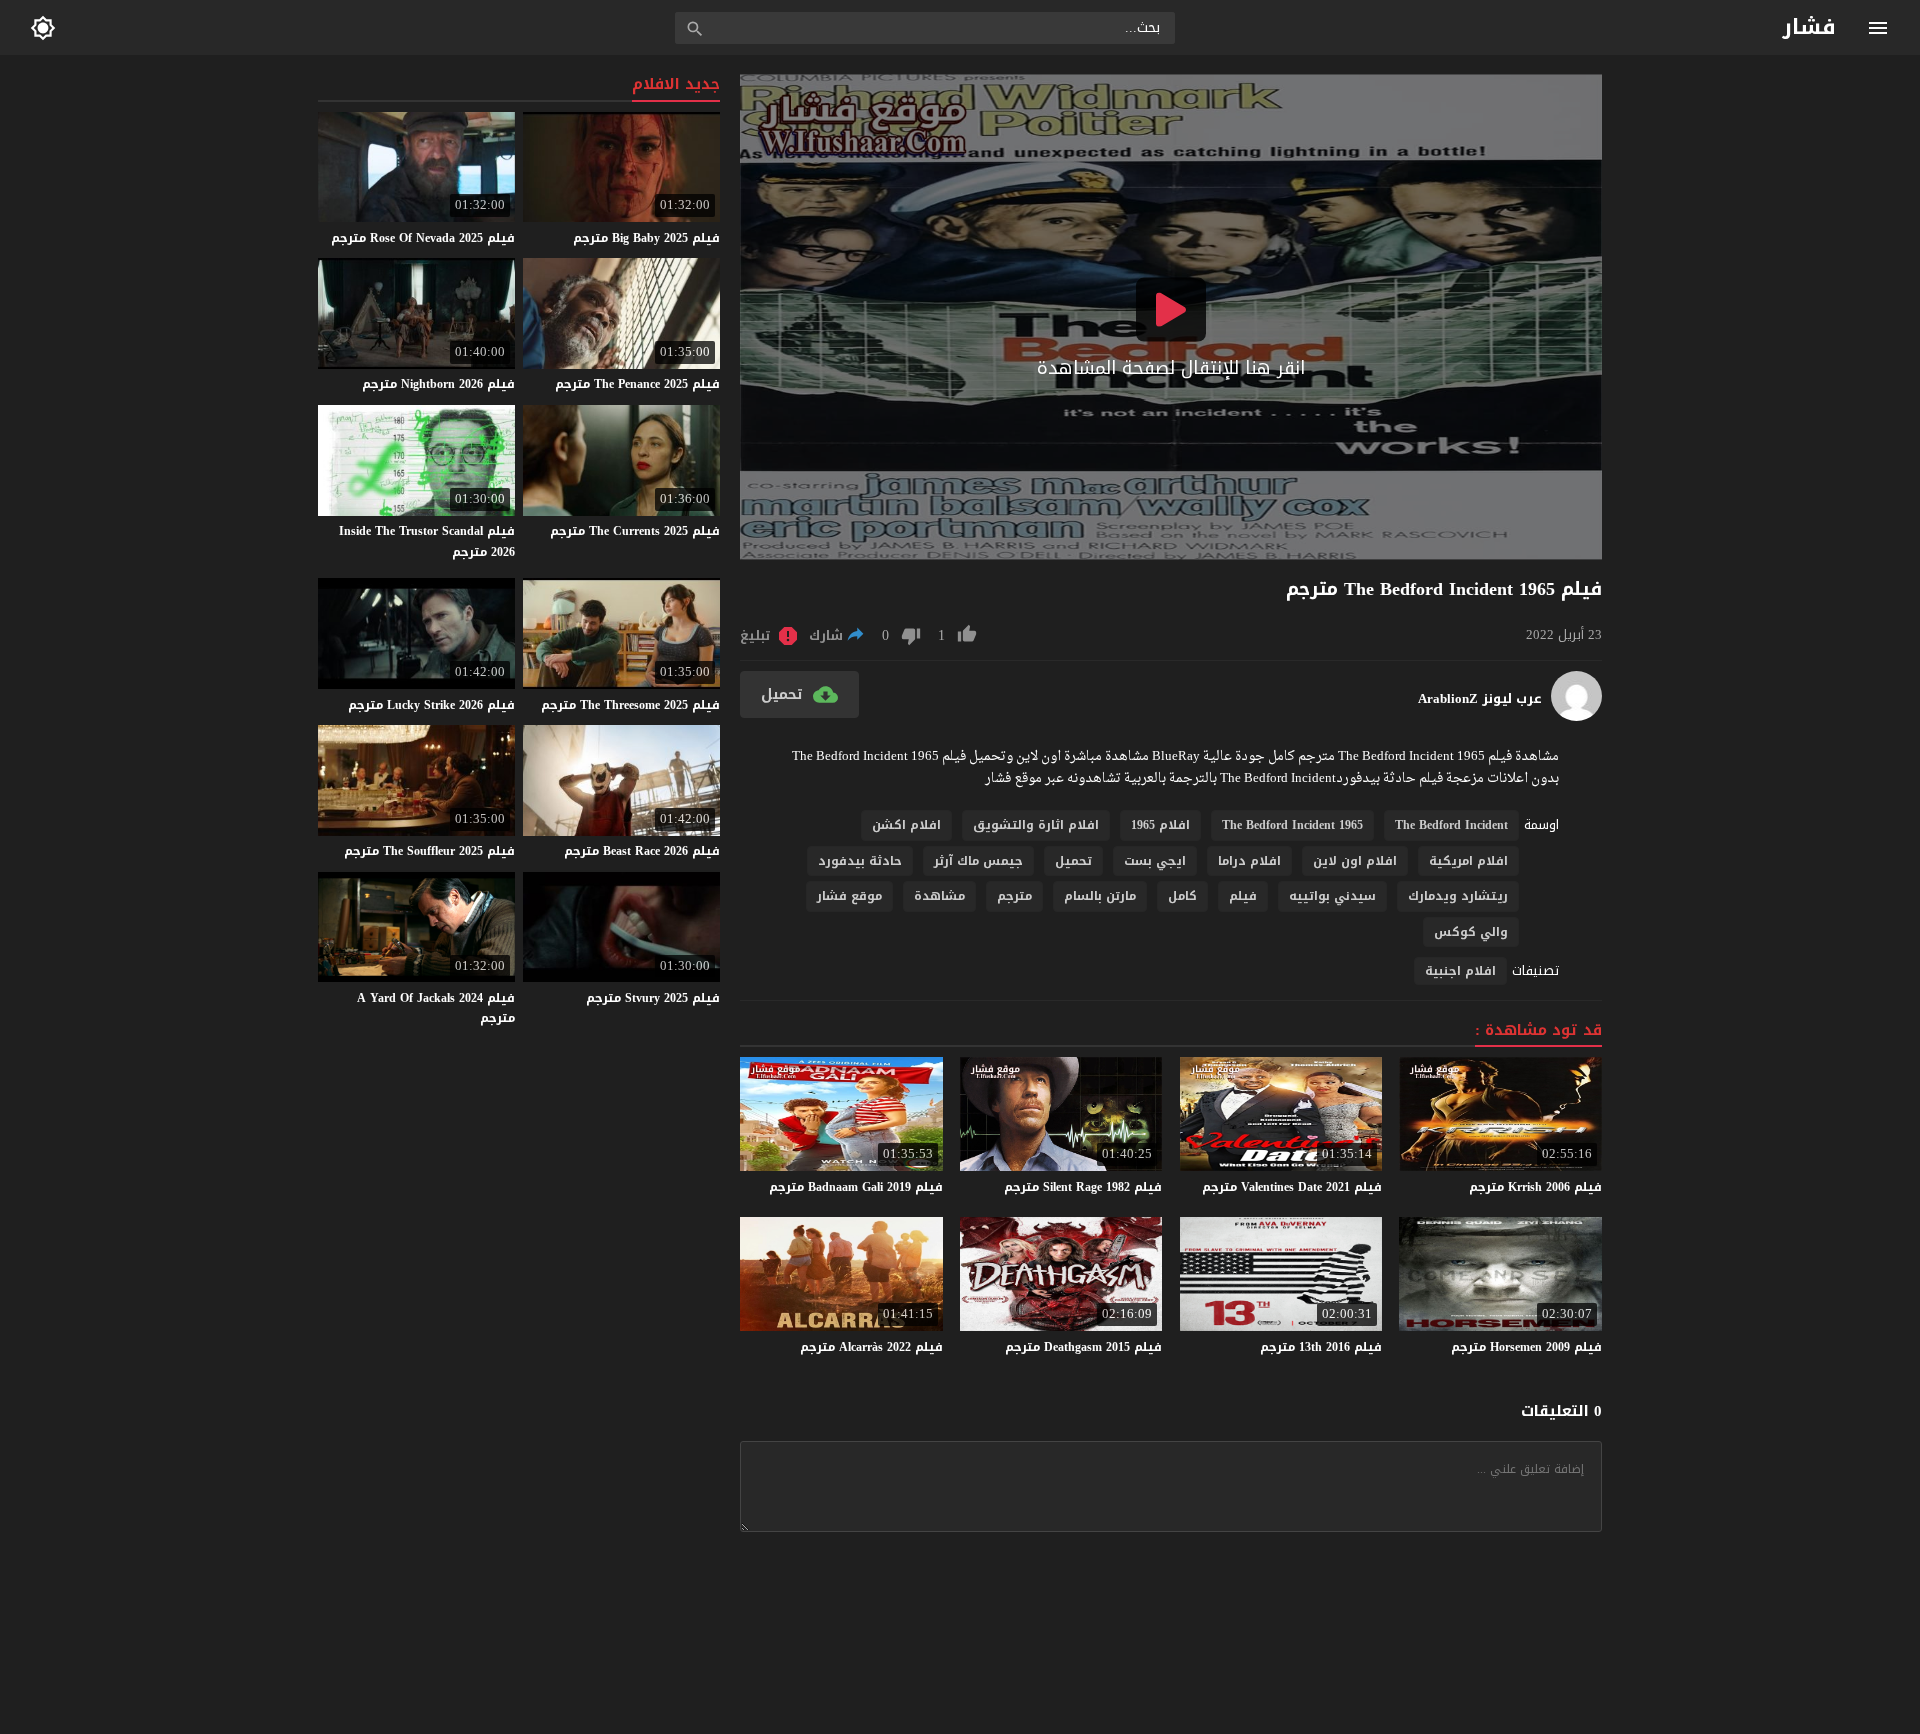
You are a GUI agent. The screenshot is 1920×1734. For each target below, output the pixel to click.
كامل (1182, 896)
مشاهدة (939, 896)
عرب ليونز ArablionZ (1480, 699)
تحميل (1073, 861)
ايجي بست (1155, 861)
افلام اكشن (906, 825)
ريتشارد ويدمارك (1458, 896)
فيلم (1243, 896)
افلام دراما (1249, 861)
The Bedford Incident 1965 (1292, 825)
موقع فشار (849, 896)
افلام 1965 (1160, 825)
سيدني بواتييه (1332, 896)
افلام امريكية (1468, 861)
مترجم (1014, 896)
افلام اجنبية (1460, 971)
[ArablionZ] (1576, 716)
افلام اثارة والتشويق (1036, 825)
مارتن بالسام (1100, 896)
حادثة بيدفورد (860, 861)
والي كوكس (1471, 932)
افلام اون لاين (1355, 861)
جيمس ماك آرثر (978, 861)
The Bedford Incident (1451, 825)
